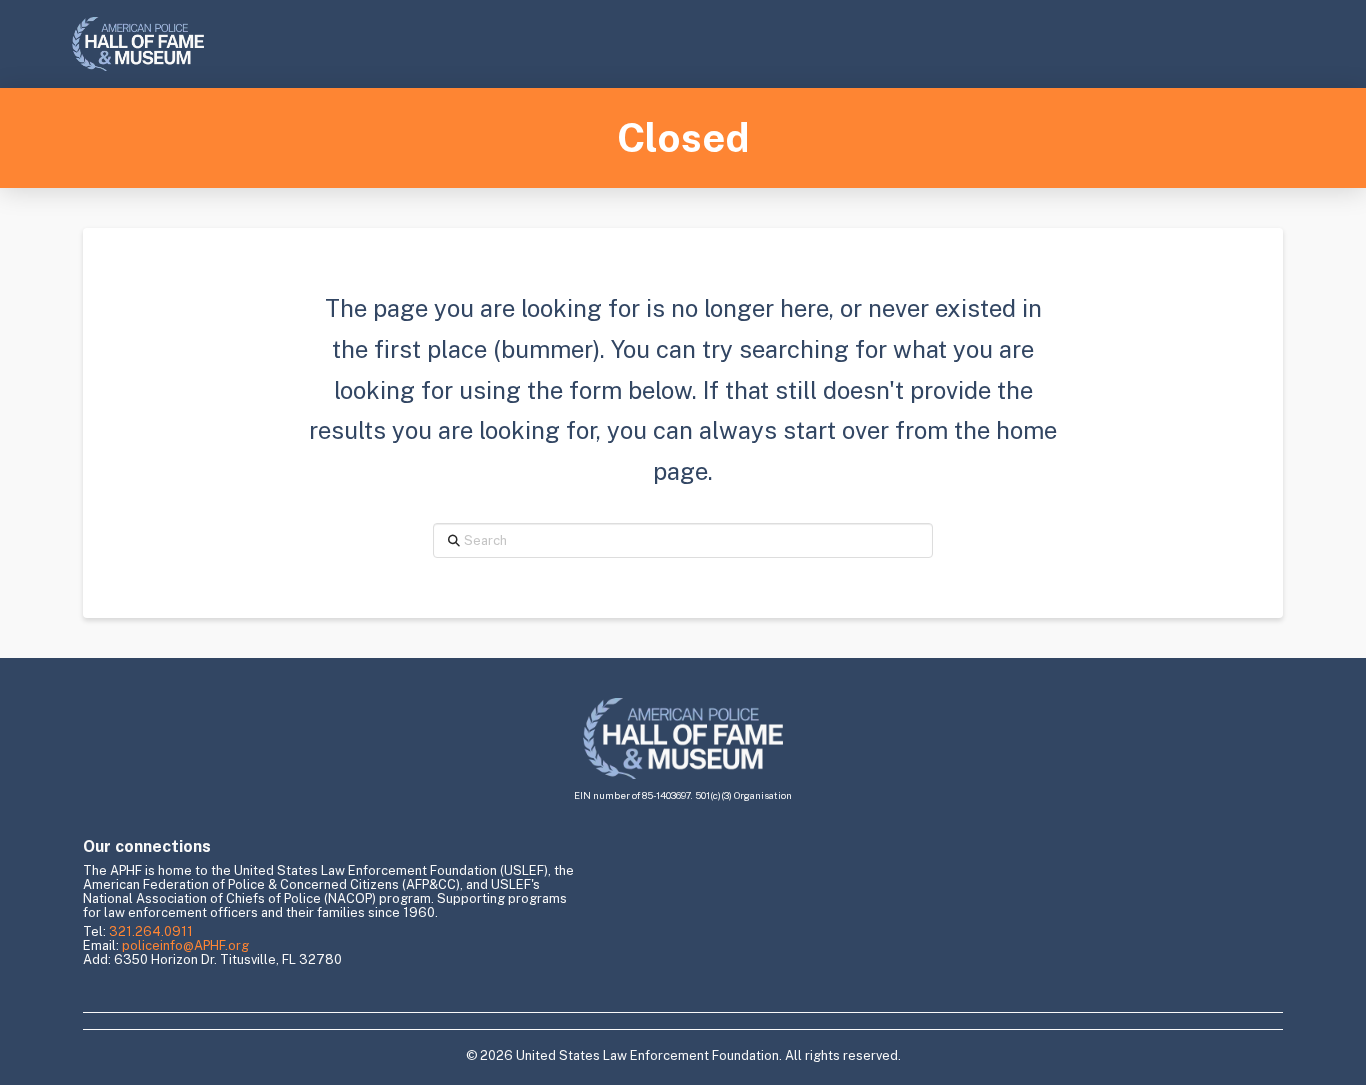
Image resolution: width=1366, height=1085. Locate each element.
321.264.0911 (151, 931)
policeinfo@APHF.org (185, 945)
